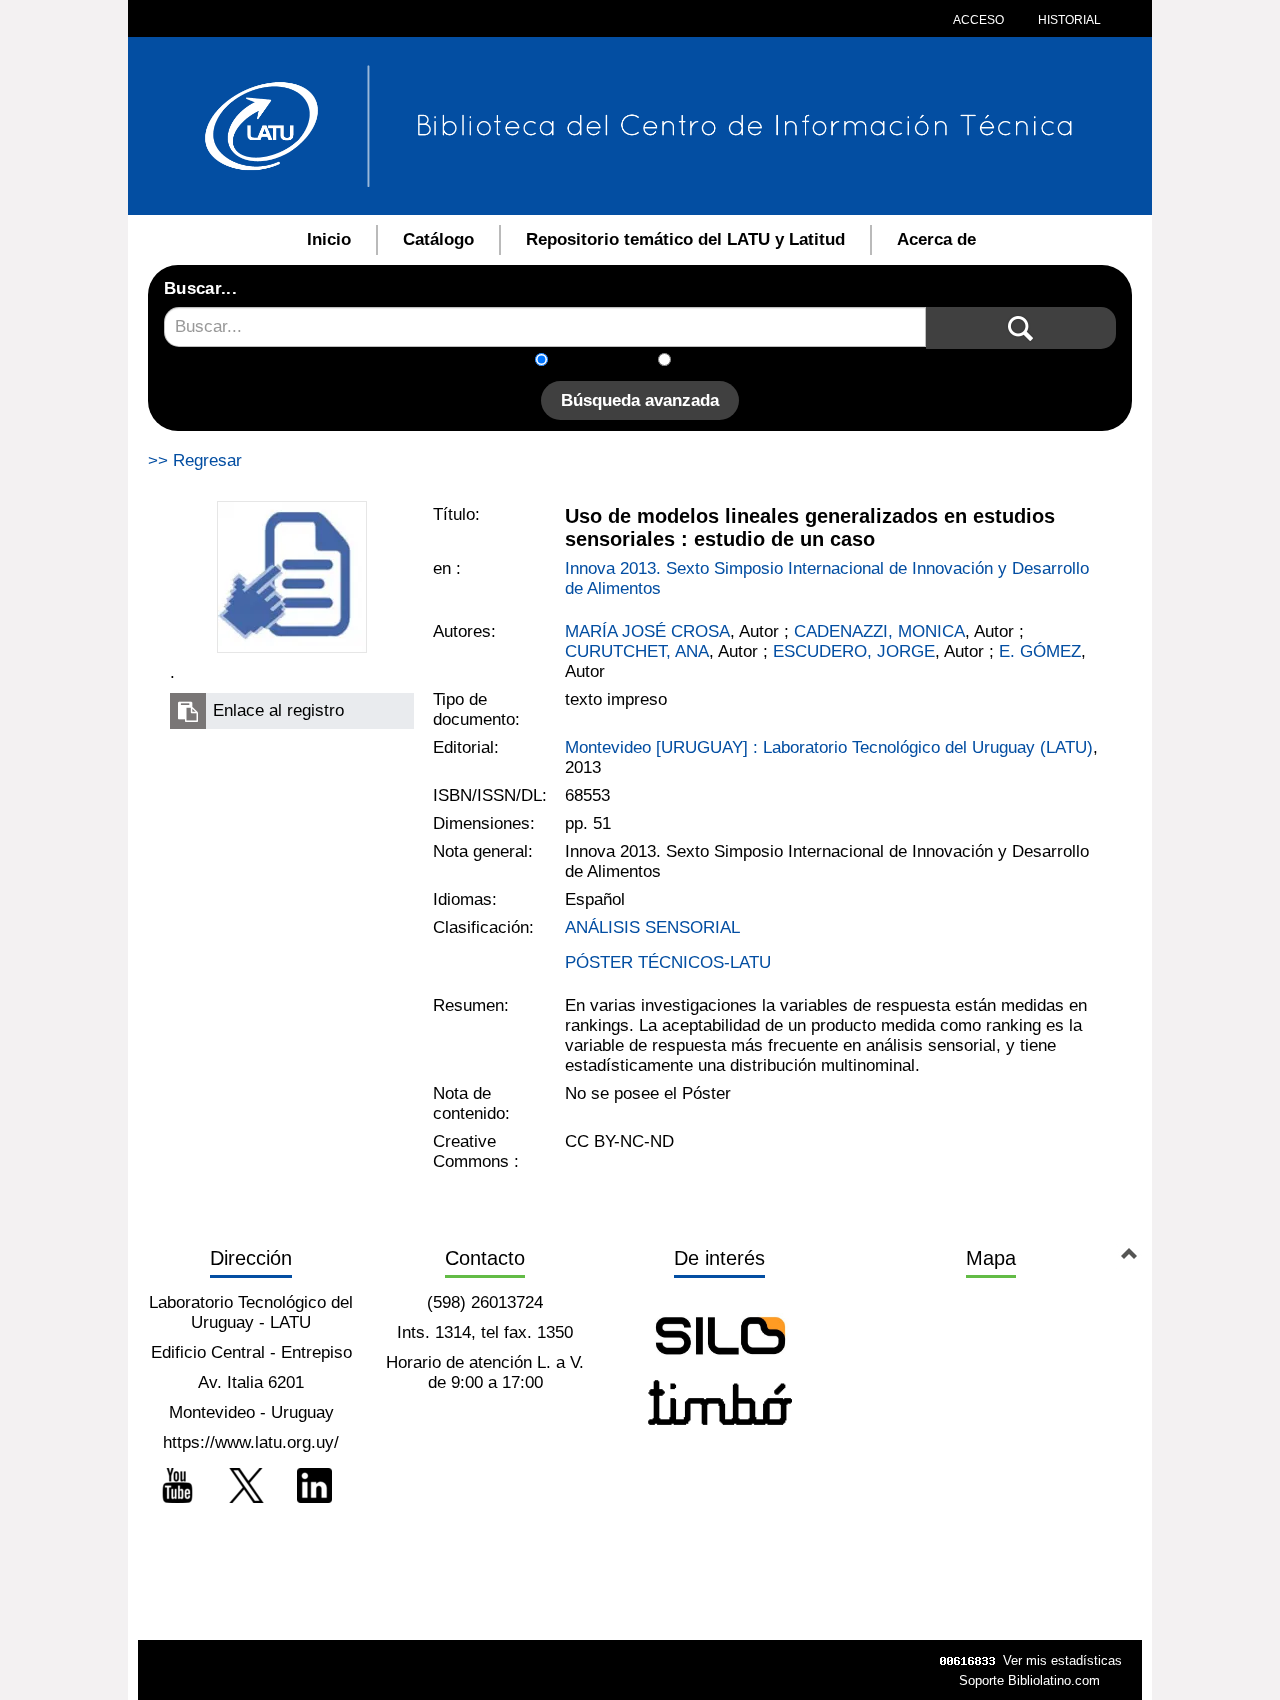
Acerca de (936, 239)
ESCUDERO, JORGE (854, 651)
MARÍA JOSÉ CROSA (647, 631)
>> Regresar (195, 460)
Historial (1068, 20)
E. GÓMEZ (1040, 651)
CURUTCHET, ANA (637, 651)
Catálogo (438, 239)
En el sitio (719, 361)
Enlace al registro (278, 710)
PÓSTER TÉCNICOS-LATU (668, 962)
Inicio (329, 239)
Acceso (978, 20)
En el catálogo (609, 361)
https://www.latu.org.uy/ (251, 1442)
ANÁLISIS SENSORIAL (652, 927)
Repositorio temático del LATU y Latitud (685, 239)
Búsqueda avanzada (640, 400)
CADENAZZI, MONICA (879, 631)
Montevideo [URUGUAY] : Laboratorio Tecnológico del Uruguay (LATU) (829, 747)
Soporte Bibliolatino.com (1029, 1680)
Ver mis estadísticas (1062, 1660)
